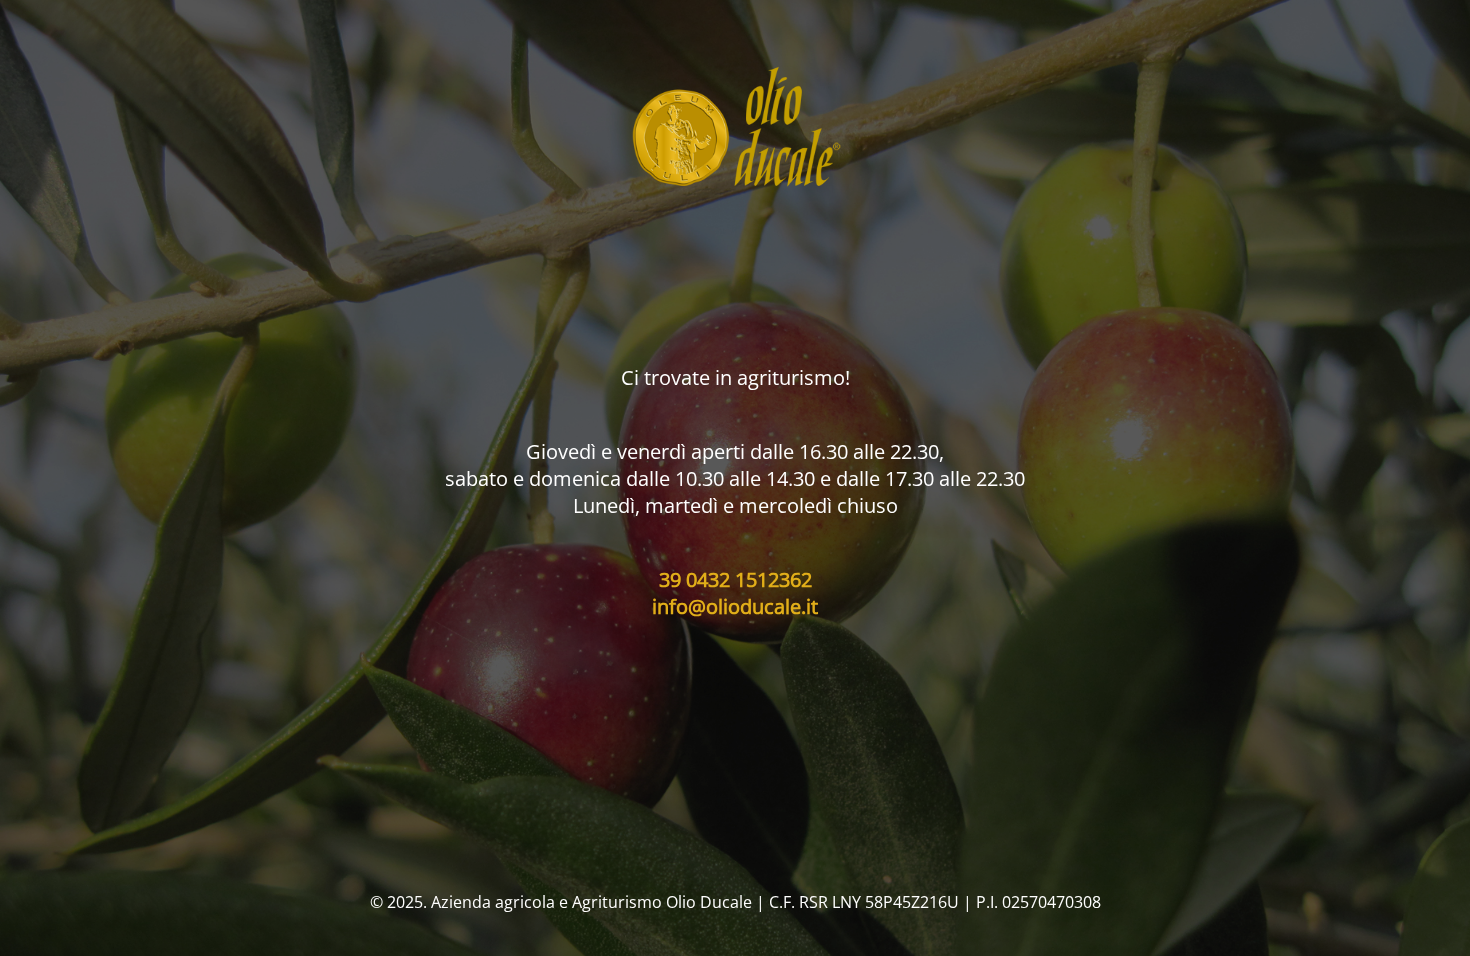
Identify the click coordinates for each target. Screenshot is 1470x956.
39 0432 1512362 (735, 579)
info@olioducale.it (735, 606)
